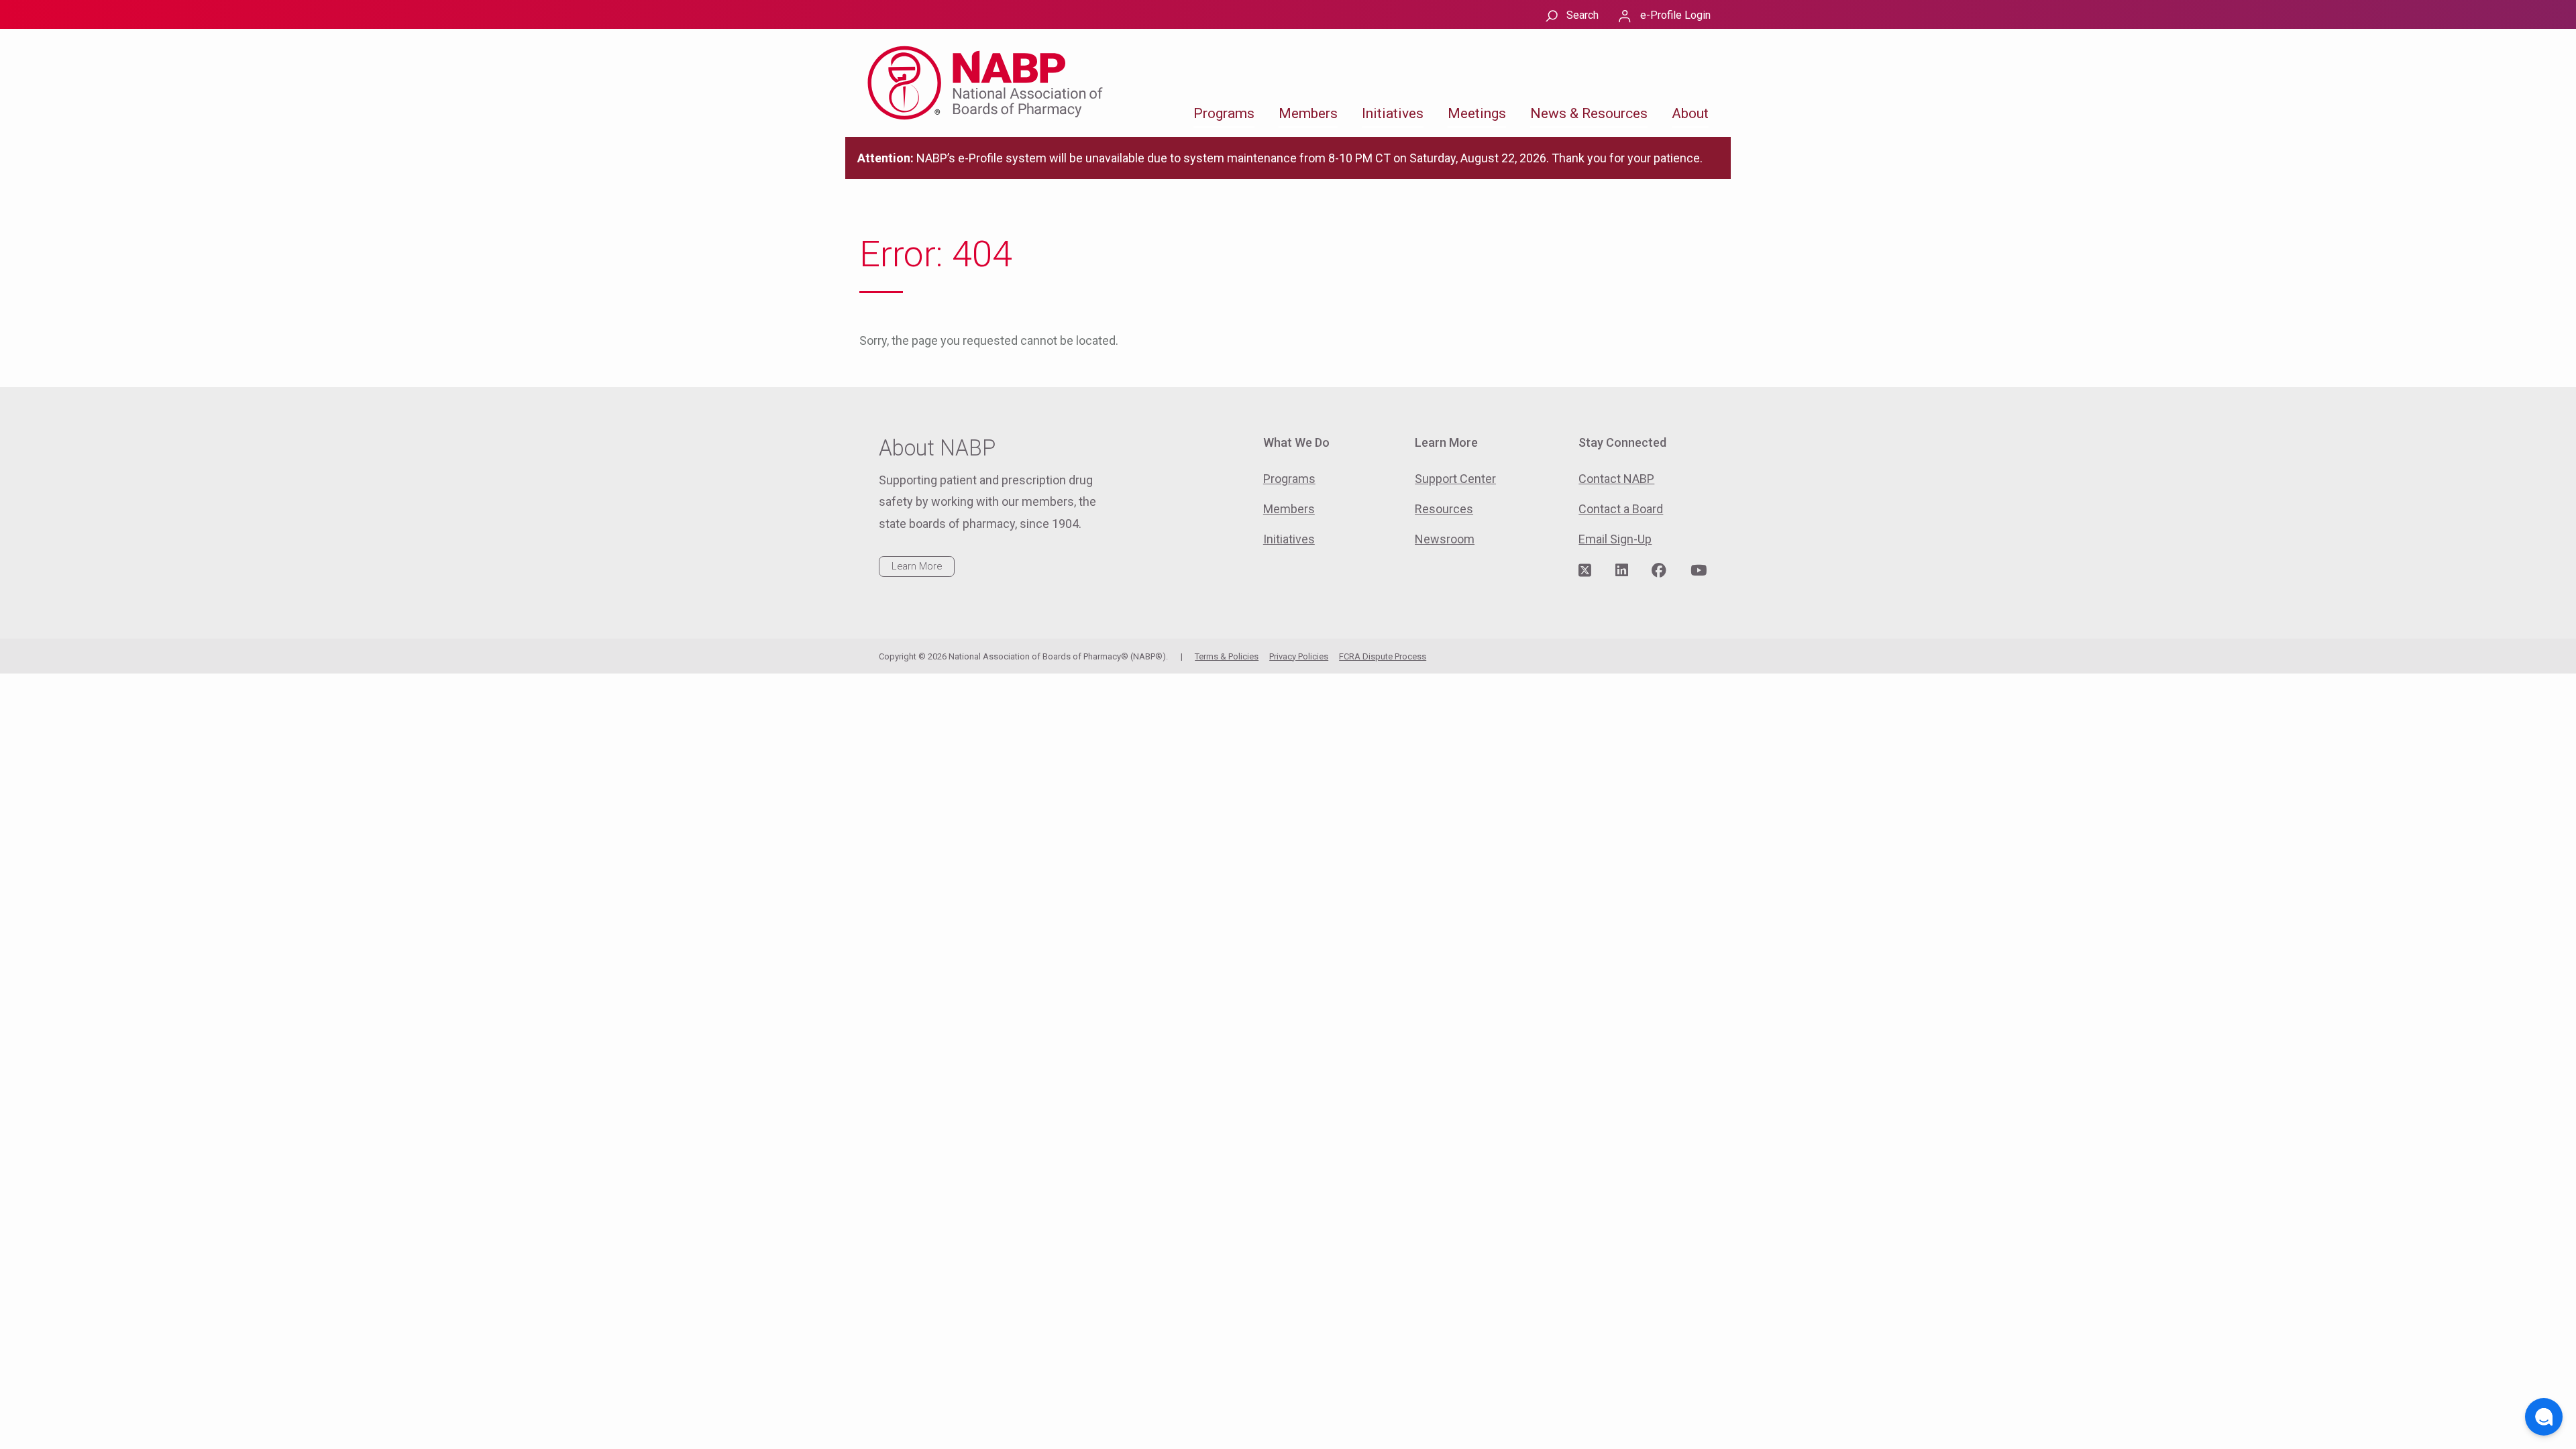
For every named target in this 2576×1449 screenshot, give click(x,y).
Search (1582, 15)
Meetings (1477, 113)
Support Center (1455, 479)
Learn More (917, 566)
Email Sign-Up (1615, 539)
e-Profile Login (1675, 15)
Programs (1224, 113)
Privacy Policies (1299, 656)
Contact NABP (1616, 479)
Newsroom (1445, 539)
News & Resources (1589, 113)
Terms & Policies (1227, 656)
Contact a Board (1621, 509)
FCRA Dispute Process (1383, 656)
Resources (1444, 509)
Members (1308, 113)
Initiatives (1393, 113)
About (1690, 113)
